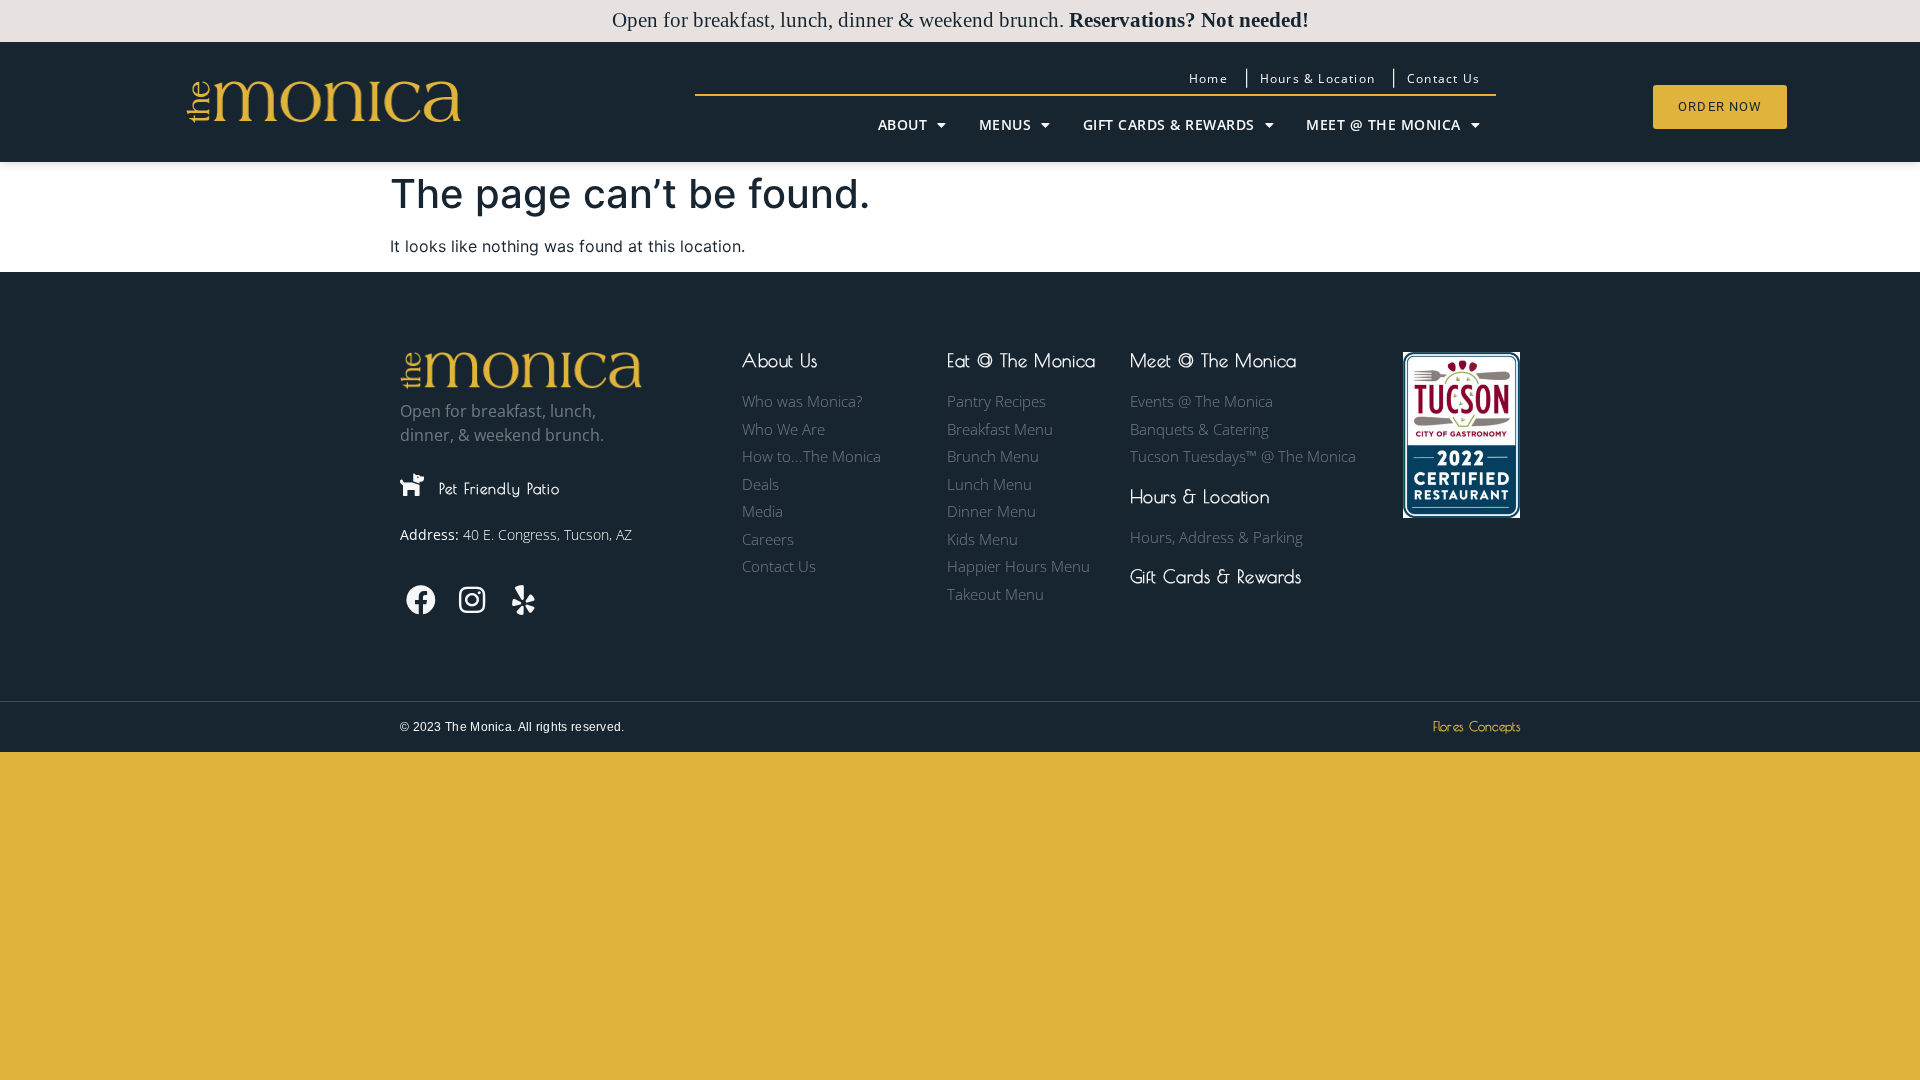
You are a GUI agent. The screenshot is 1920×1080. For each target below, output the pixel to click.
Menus (1005, 124)
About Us (780, 360)
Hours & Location (1317, 78)
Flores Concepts (1477, 726)
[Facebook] (421, 600)
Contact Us (1443, 78)
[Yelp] (523, 600)
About (903, 124)
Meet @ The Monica (1383, 124)
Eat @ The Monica (1021, 360)
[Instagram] (472, 600)
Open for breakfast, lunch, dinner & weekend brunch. (960, 20)
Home (1208, 78)
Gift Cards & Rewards (1169, 124)
